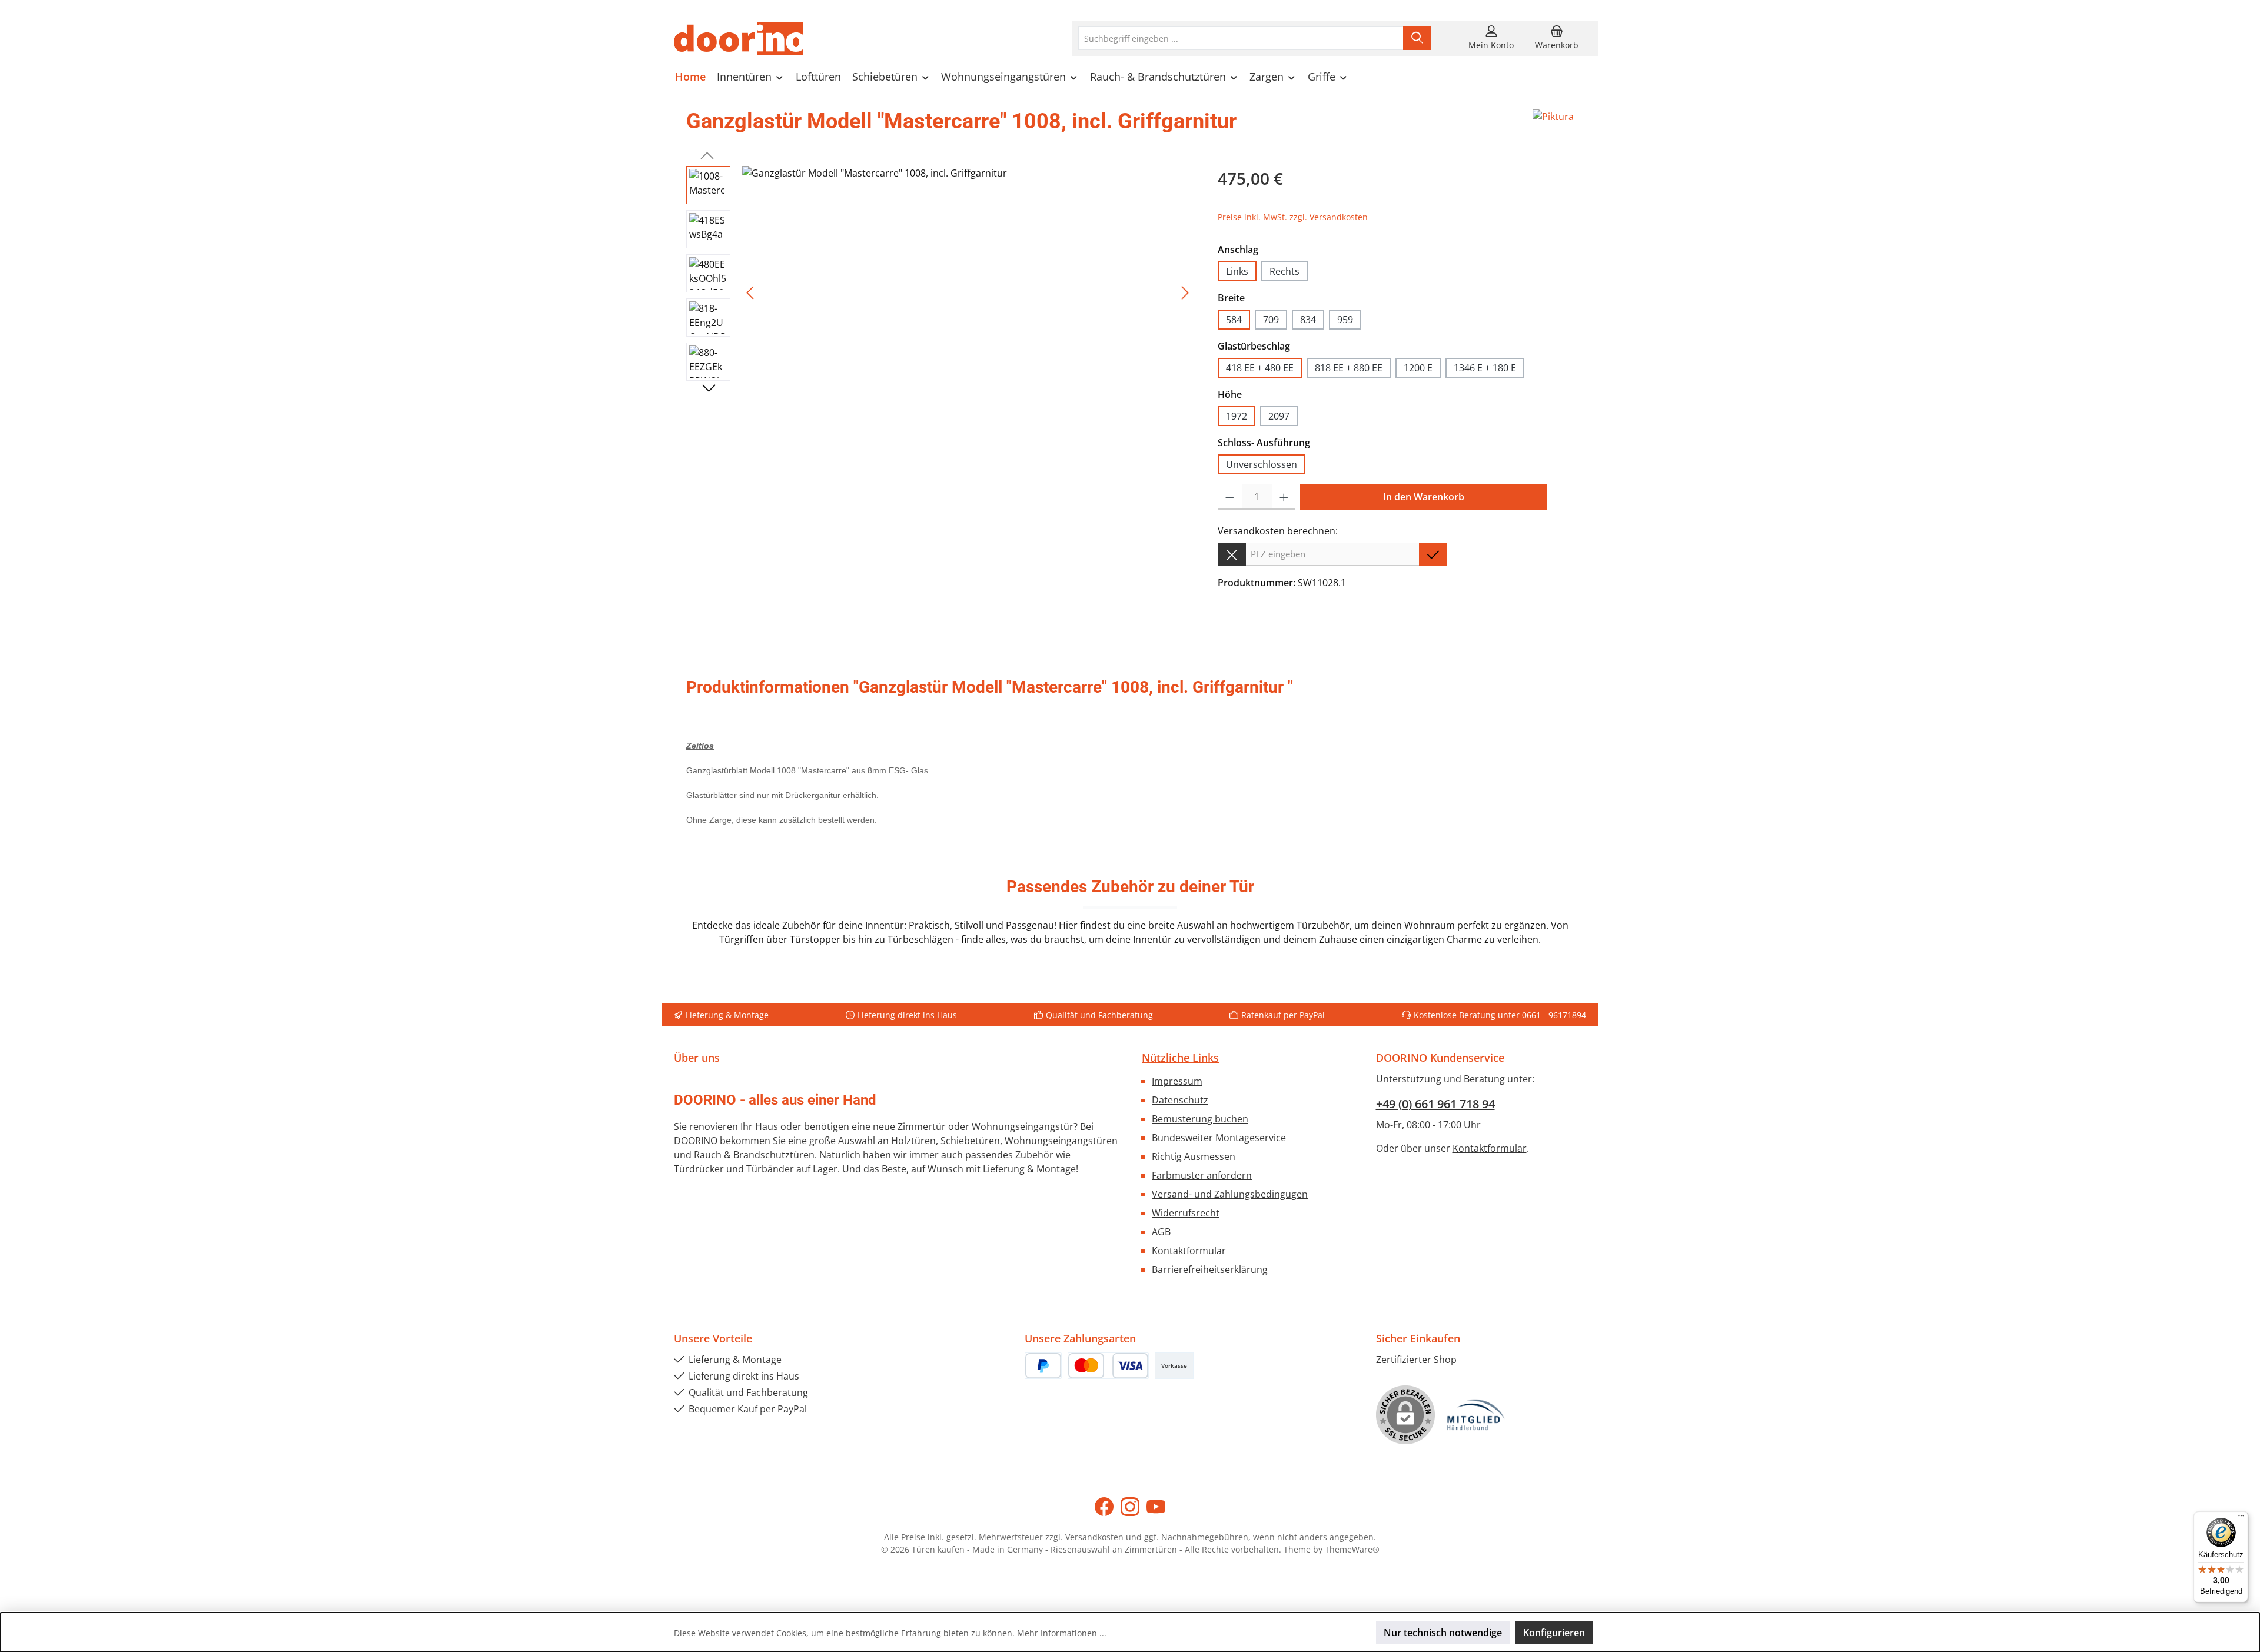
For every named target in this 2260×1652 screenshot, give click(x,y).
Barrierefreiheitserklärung (1210, 1269)
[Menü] (2241, 1518)
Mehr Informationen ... (1062, 1633)
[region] (940, 292)
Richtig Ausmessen (1194, 1156)
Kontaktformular (1189, 1251)
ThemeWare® (1352, 1549)
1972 (1237, 416)
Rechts (1284, 271)
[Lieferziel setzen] (1433, 554)
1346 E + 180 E (1485, 368)
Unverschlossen (1262, 464)
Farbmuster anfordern (1202, 1175)
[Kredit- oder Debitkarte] (1108, 1366)
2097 (1279, 416)
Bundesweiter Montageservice (1219, 1138)
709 (1271, 320)
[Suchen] (1417, 38)
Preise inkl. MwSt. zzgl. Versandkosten (1293, 217)
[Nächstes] (1185, 293)
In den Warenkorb (1424, 497)
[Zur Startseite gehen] (739, 38)
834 (1308, 320)
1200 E (1418, 368)
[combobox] (1241, 38)
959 (1345, 320)
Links (1237, 271)
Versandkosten (1094, 1537)
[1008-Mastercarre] (968, 292)
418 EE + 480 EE (1260, 368)
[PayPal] (1043, 1366)
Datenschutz (1180, 1100)
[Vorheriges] (751, 293)
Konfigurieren (1554, 1633)
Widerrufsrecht (1186, 1213)
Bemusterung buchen (1200, 1119)
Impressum (1177, 1081)
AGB (1161, 1232)
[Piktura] (1553, 126)
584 (1234, 320)
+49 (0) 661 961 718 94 (1435, 1104)
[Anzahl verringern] (1230, 497)
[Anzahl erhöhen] (1284, 497)
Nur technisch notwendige (1443, 1633)
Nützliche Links (1180, 1058)
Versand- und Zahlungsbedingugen (1230, 1194)
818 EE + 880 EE (1349, 368)
